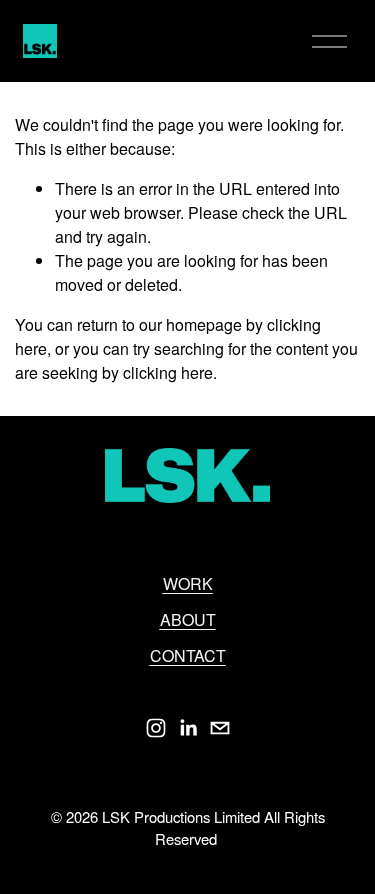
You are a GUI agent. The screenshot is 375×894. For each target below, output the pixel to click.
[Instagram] (156, 728)
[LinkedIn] (188, 728)
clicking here (168, 372)
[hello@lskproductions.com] (220, 728)
